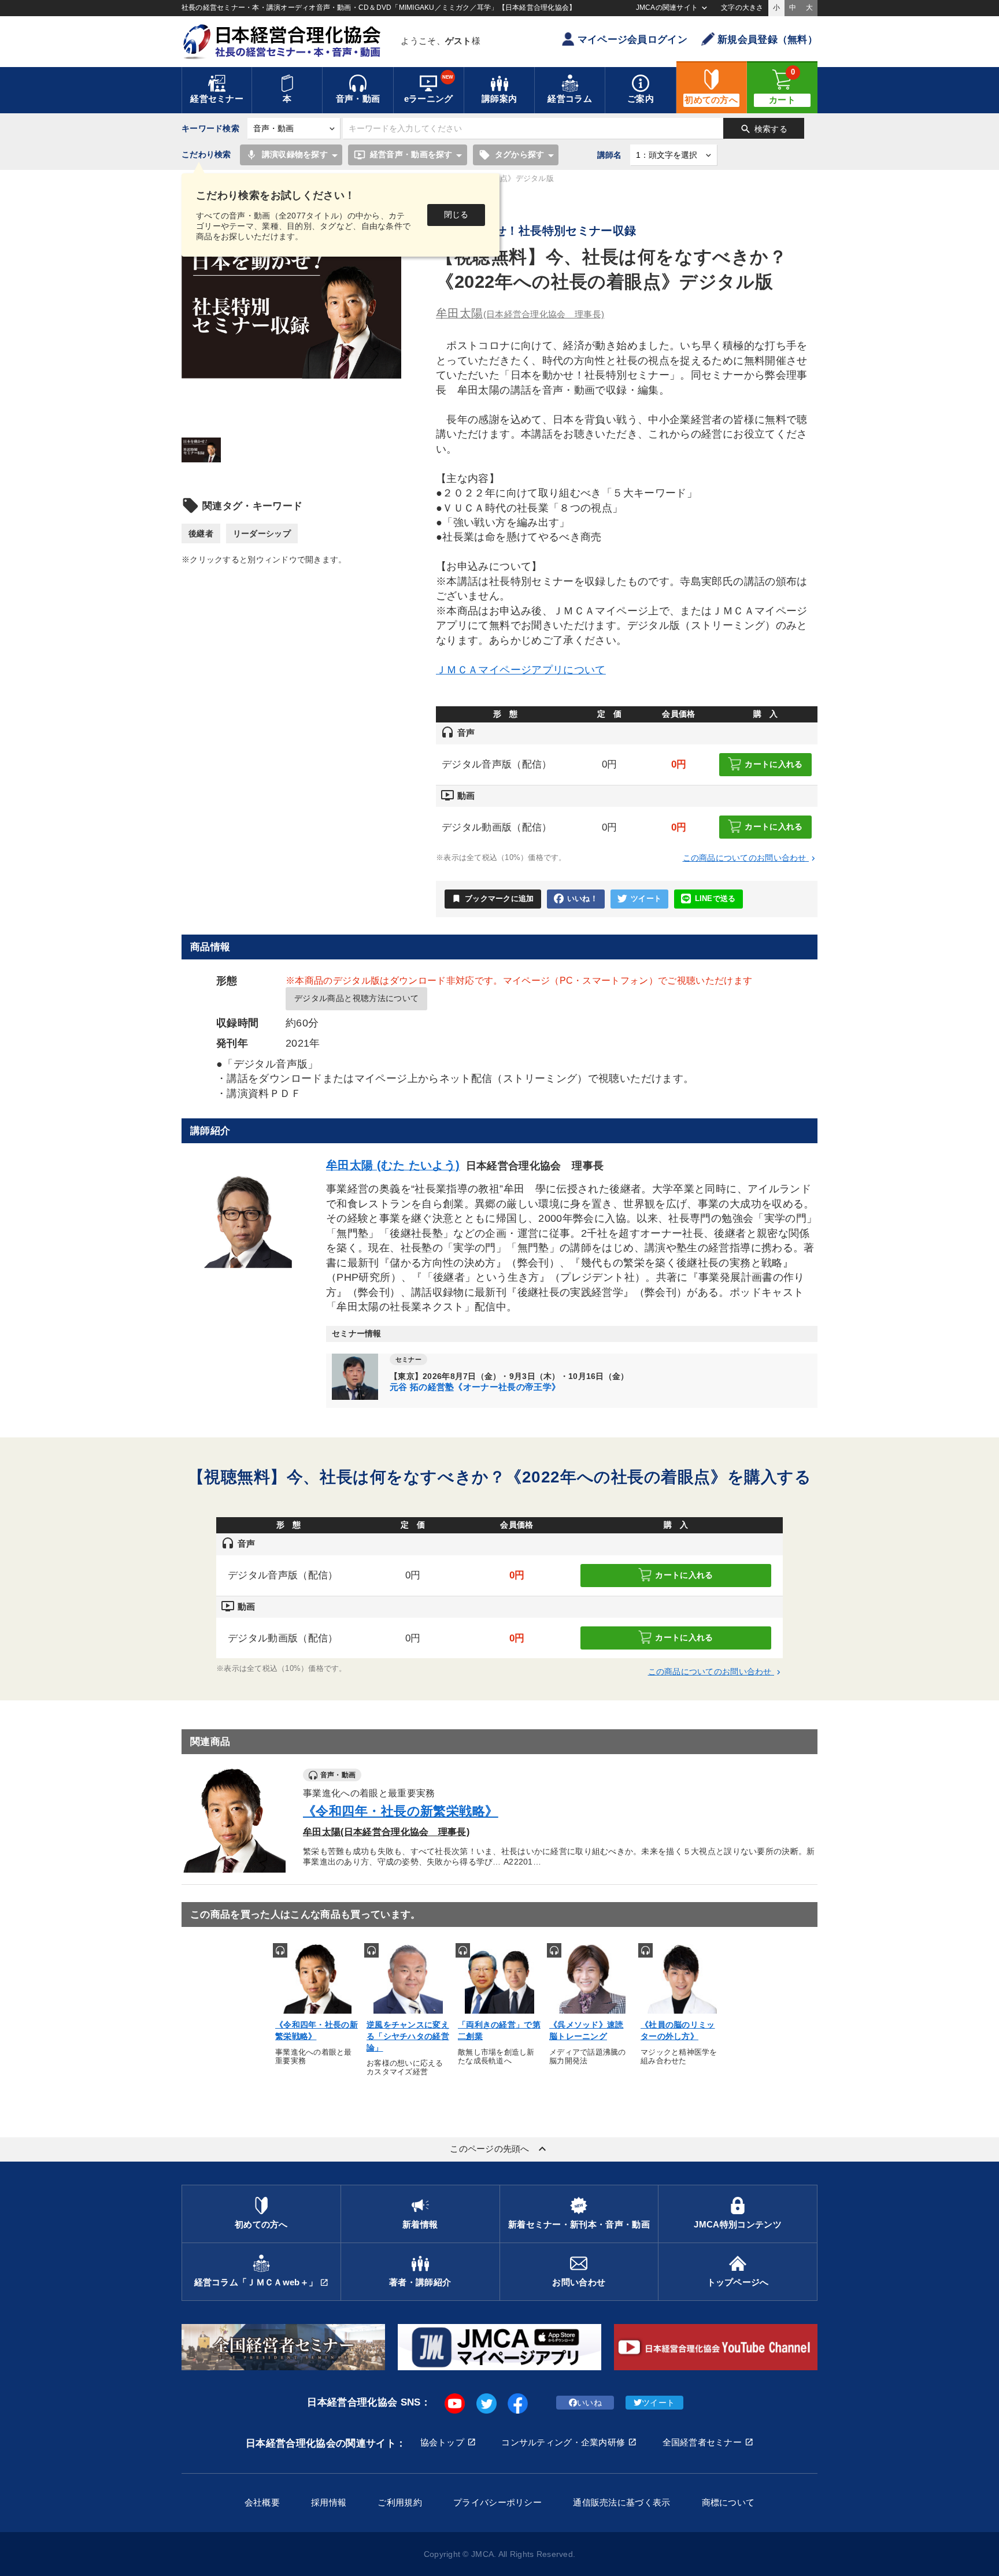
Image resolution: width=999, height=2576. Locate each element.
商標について (728, 2502)
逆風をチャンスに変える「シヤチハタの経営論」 (408, 2036)
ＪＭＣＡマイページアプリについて (521, 670)
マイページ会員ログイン (632, 40)
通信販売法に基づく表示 (621, 2502)
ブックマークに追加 (493, 898)
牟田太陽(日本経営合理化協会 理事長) (386, 1832)
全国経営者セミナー (702, 2442)
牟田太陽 (520, 313)
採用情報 (329, 2502)
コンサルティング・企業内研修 (563, 2442)
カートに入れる (774, 763)
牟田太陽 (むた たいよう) (393, 1165)
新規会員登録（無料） (767, 40)
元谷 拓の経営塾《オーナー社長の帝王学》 (475, 1387)
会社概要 (262, 2502)
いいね (589, 2403)
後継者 (201, 533)
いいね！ (582, 899)
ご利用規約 (399, 2502)
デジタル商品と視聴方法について (356, 998)
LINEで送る (715, 899)
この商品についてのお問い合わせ (750, 858)
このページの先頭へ (499, 2149)
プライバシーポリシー (497, 2502)
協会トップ (442, 2442)
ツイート (646, 899)
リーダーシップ (262, 533)
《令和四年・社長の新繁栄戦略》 (401, 1811)
